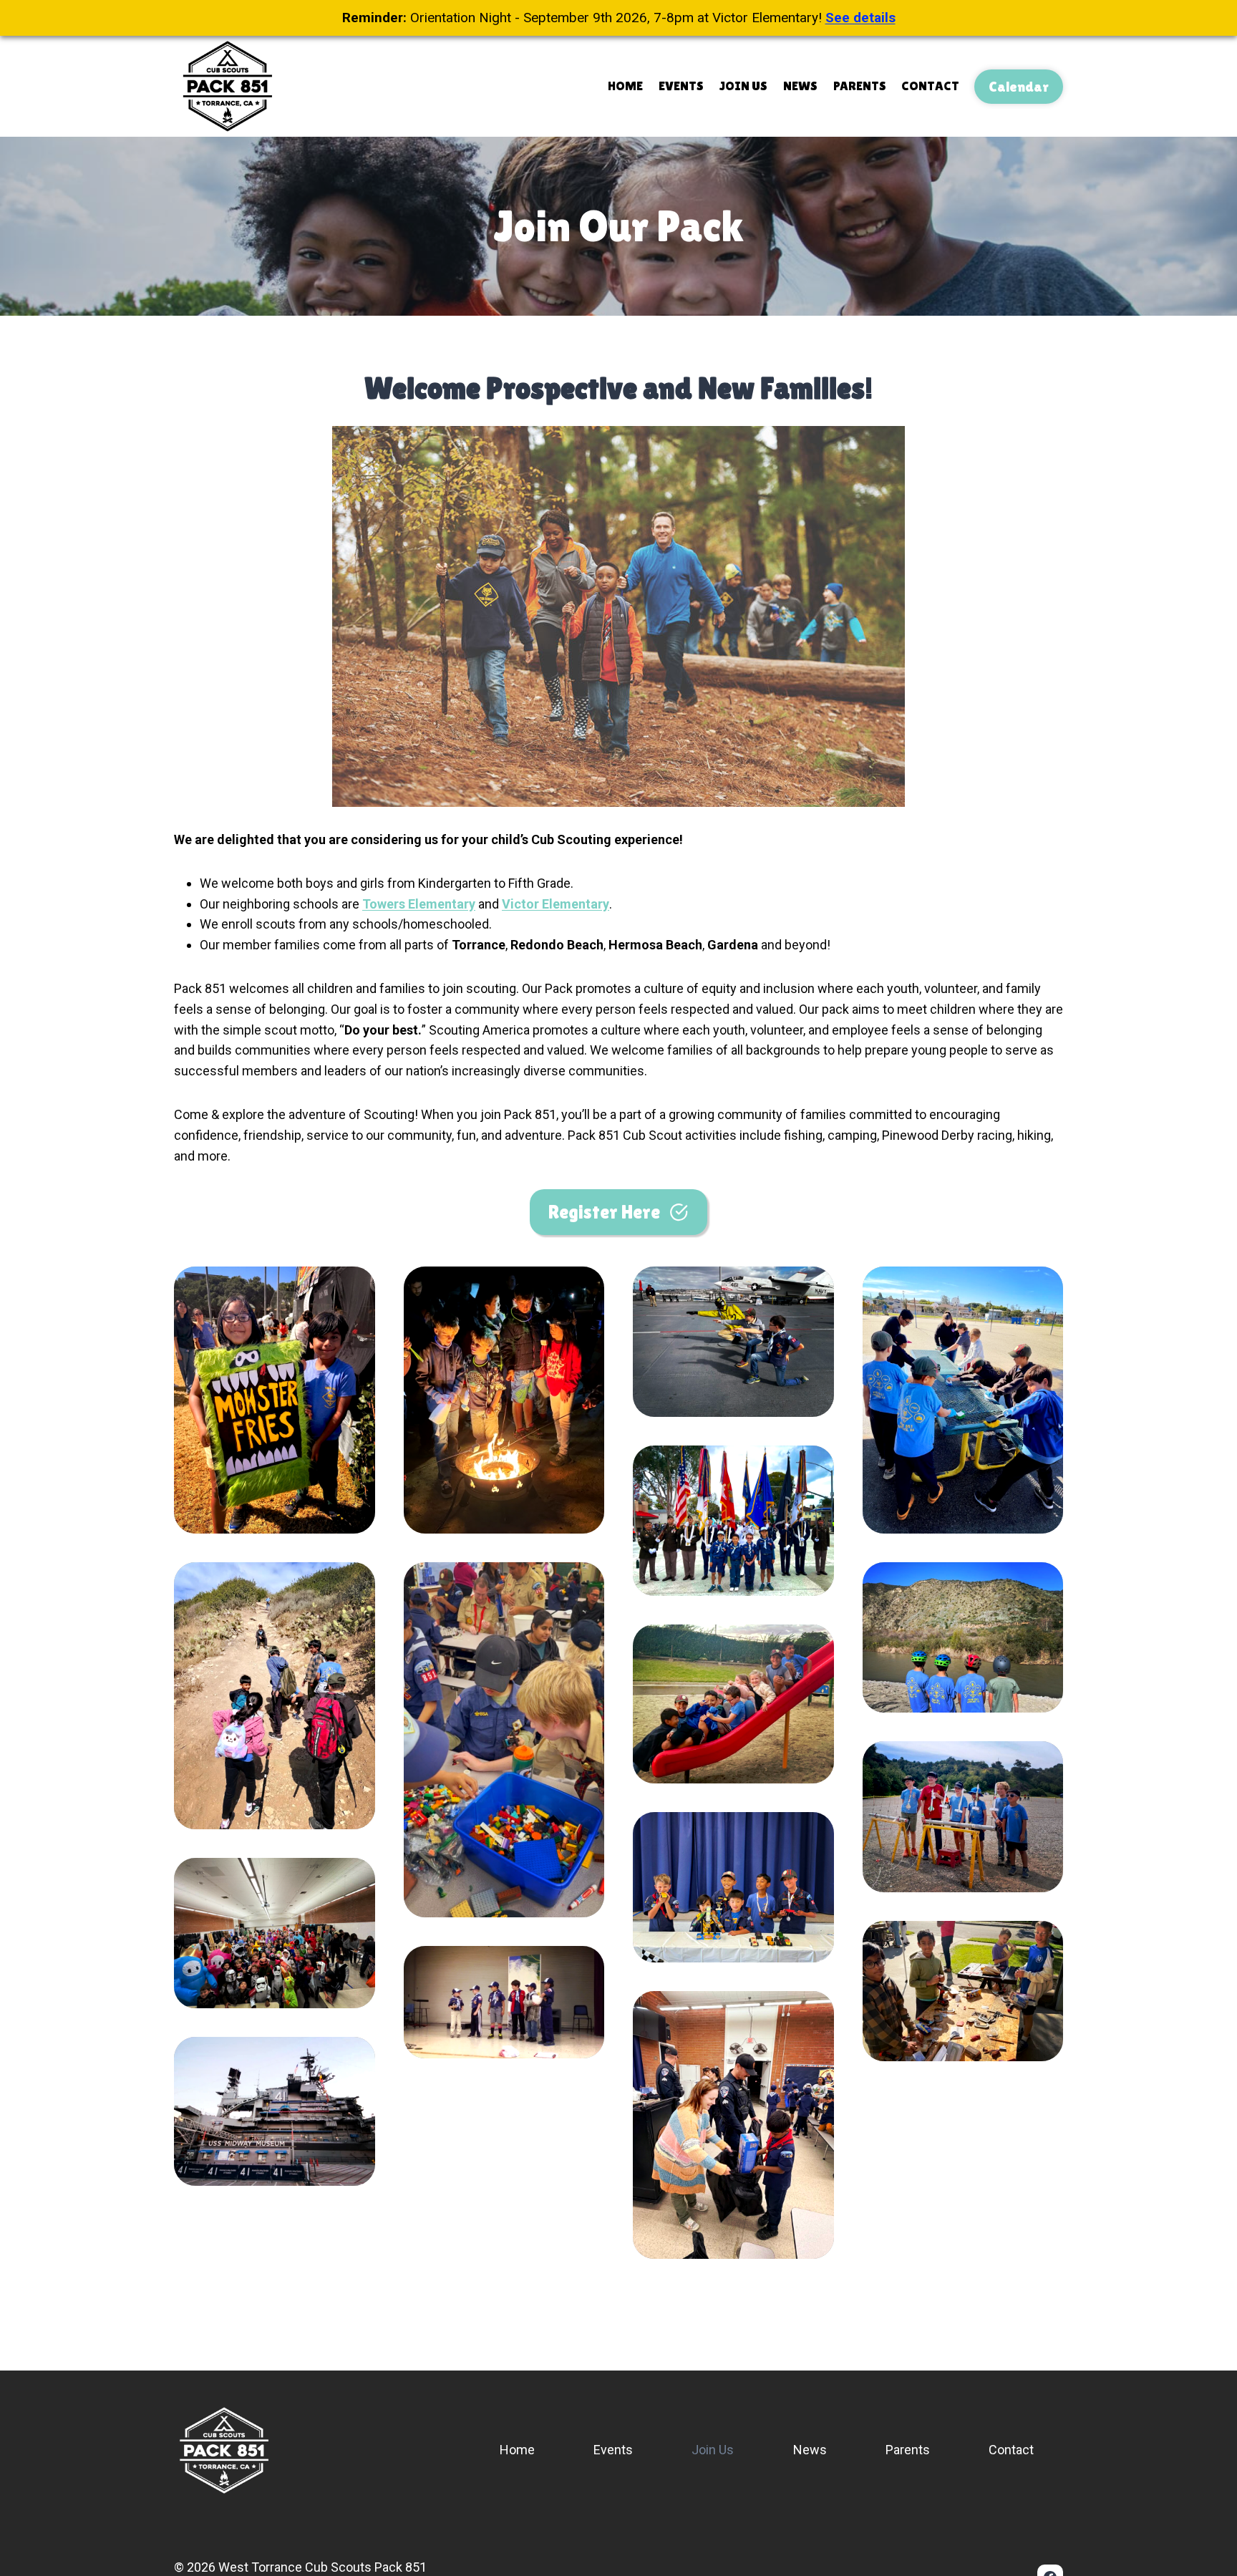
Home (625, 86)
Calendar (1019, 87)
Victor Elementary (556, 904)
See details (860, 18)
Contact (930, 86)
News (800, 86)
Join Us (743, 86)
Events (681, 86)
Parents (860, 86)
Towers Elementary (419, 904)
